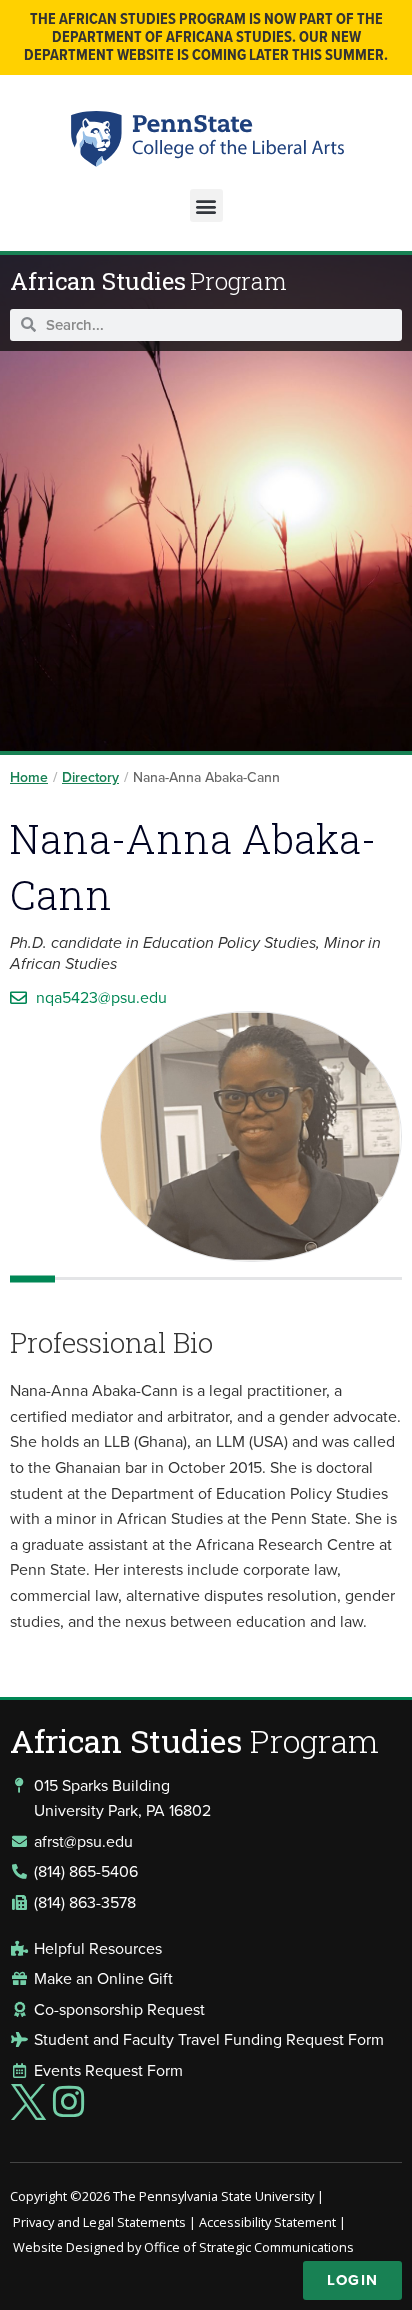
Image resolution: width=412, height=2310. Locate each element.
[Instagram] (69, 2102)
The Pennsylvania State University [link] (213, 2196)
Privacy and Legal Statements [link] (99, 2222)
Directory (90, 777)
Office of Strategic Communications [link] (249, 2247)
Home (29, 777)
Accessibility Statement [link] (267, 2222)
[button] (206, 205)
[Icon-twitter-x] (28, 2102)
